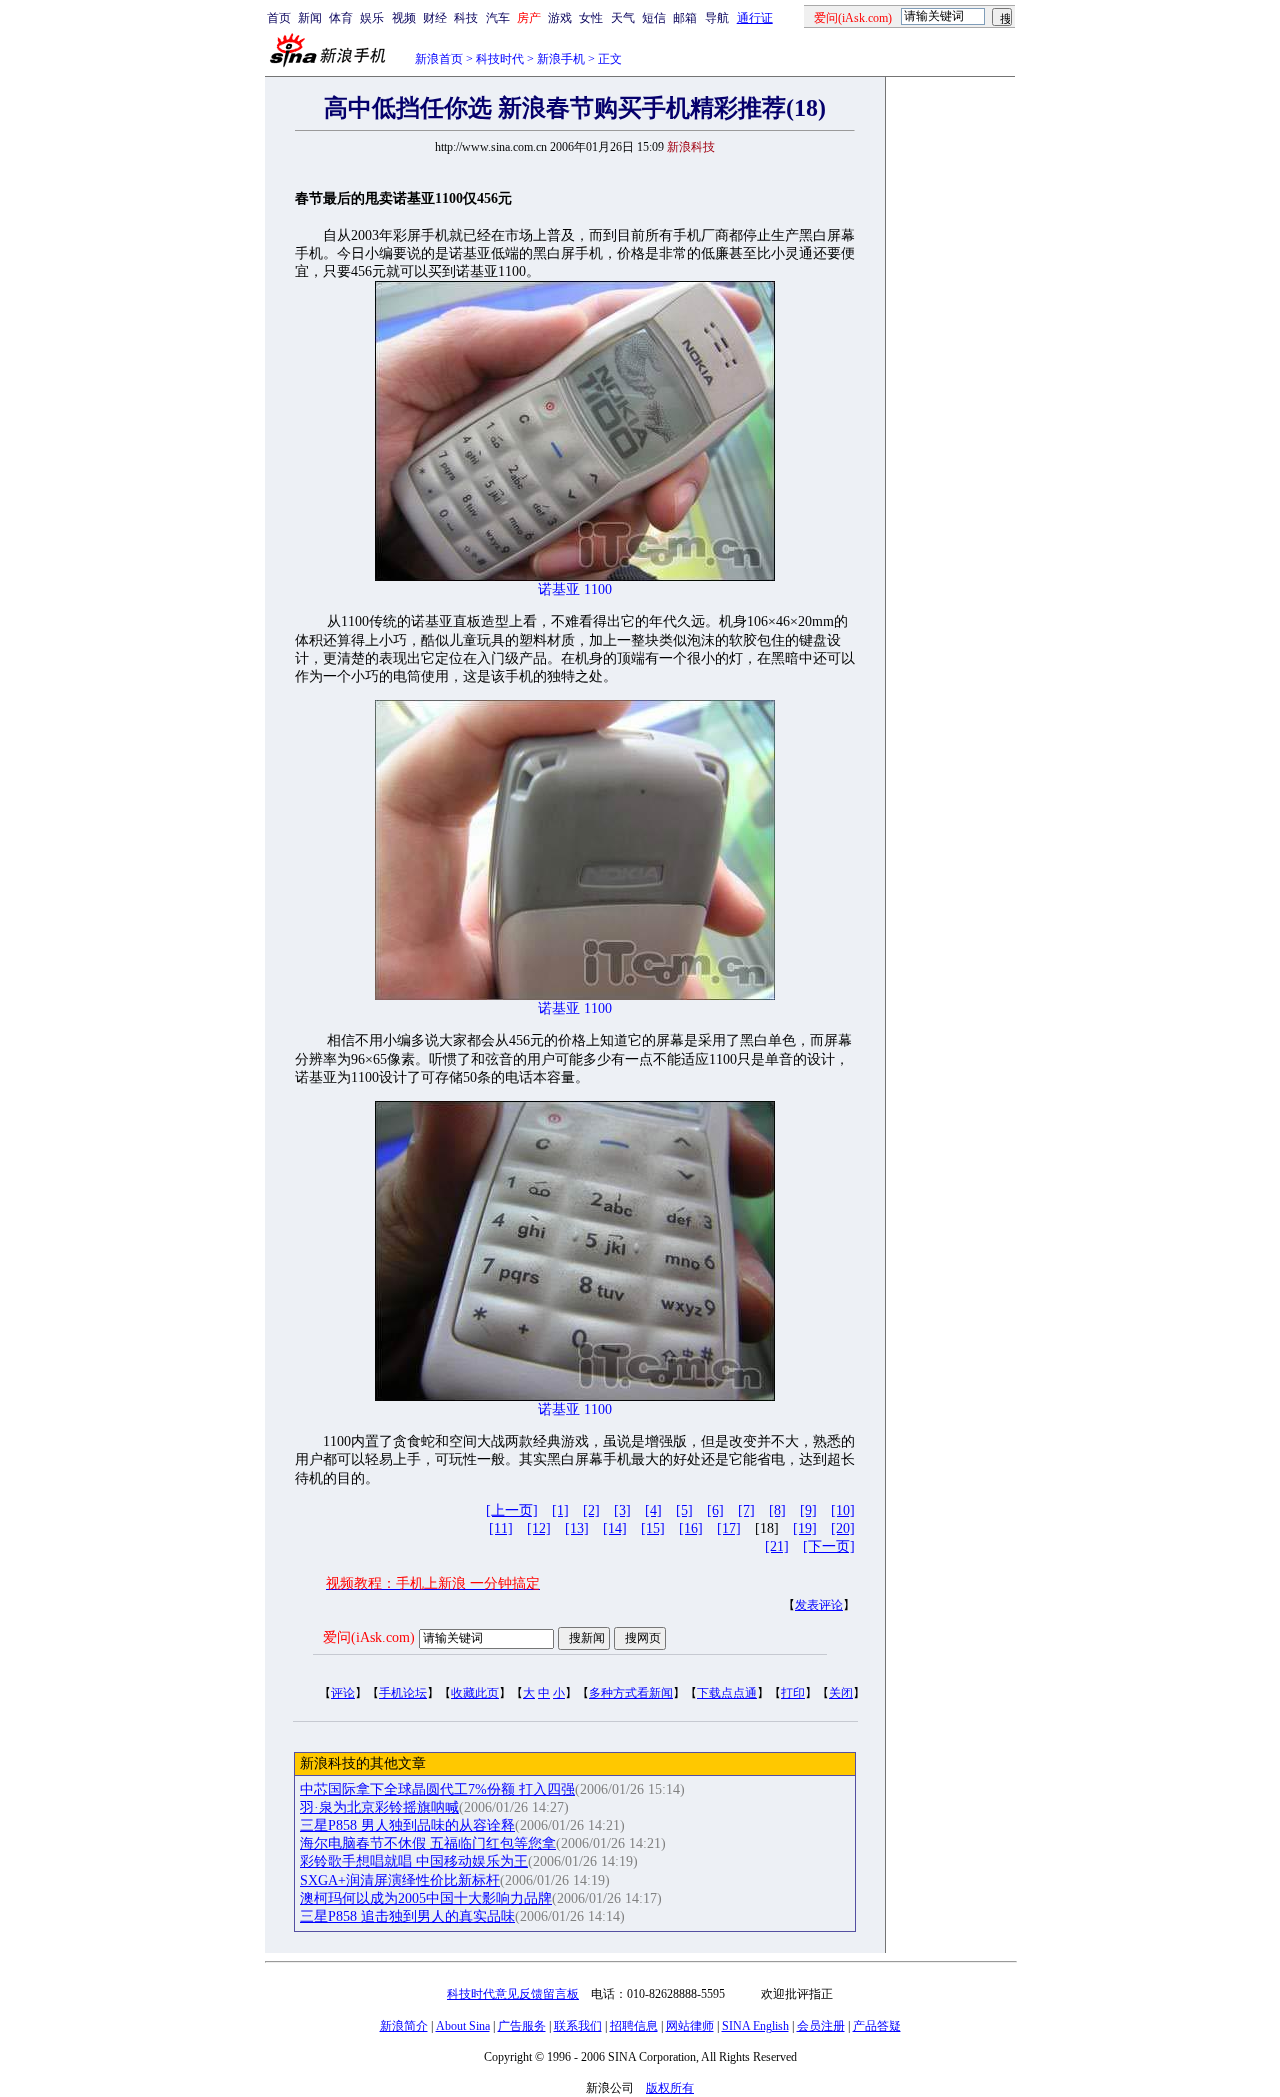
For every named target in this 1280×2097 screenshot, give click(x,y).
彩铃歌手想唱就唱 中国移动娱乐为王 (414, 1861)
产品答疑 (877, 2026)
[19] (805, 1528)
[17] (729, 1528)
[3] (622, 1510)
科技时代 (500, 59)
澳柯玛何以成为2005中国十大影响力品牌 (426, 1898)
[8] (777, 1510)
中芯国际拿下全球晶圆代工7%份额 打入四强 (437, 1789)
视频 (404, 18)
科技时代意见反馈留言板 (513, 1994)
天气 (623, 18)
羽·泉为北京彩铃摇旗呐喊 (379, 1807)
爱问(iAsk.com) (369, 1637)
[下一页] (829, 1546)
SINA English (755, 2026)
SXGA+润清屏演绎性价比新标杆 (400, 1880)
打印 (793, 1693)
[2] (591, 1510)
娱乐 (372, 18)
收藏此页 (475, 1693)
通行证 (755, 18)
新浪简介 (404, 2026)
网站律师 (690, 2026)
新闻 (310, 18)
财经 (435, 18)
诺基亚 (559, 589)
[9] (808, 1510)
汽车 (498, 18)
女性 (591, 18)
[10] (843, 1510)
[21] (777, 1546)
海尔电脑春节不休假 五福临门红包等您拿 (428, 1843)
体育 (341, 18)
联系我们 (578, 2026)
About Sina (463, 2026)
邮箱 (685, 18)
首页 (279, 18)
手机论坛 (403, 1693)
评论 (343, 1693)
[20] (843, 1528)
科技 (466, 18)
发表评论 (819, 1605)
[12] (539, 1528)
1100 (598, 589)
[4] (653, 1510)
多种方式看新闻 (631, 1693)
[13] (577, 1528)
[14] (615, 1528)
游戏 (560, 18)
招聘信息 (634, 2026)
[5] (684, 1510)
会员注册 (821, 2026)
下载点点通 (727, 1693)
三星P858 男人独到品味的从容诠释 (407, 1825)
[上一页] (512, 1510)
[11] (501, 1528)
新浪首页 (439, 59)
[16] (691, 1528)
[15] (653, 1528)
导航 (717, 18)
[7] (746, 1510)
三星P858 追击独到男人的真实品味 (407, 1916)
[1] (560, 1510)
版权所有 (670, 2088)
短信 (654, 18)
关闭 (841, 1693)
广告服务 (522, 2026)
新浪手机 (561, 59)
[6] (715, 1510)
